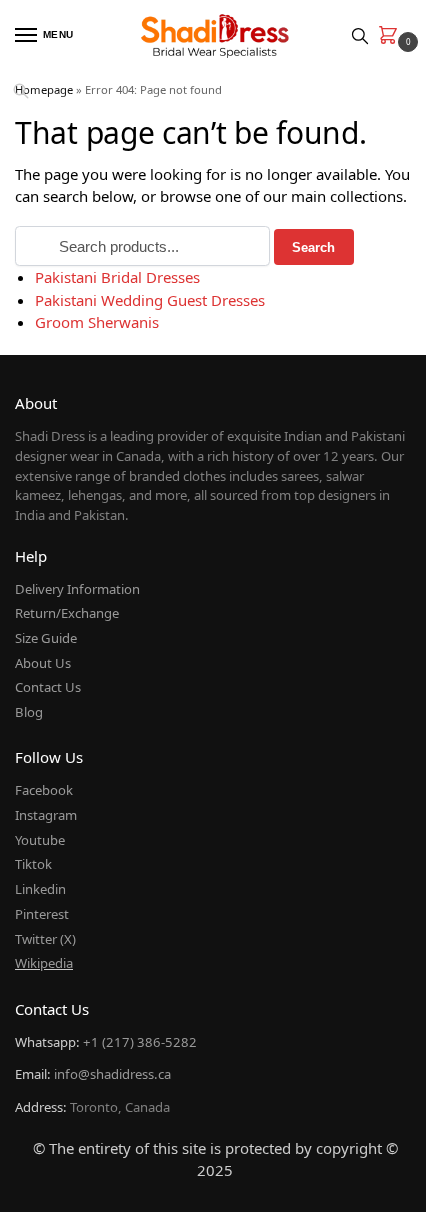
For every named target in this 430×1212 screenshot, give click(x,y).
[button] (392, 36)
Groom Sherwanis (97, 322)
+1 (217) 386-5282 (140, 1042)
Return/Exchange (67, 613)
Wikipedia (44, 963)
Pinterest (42, 914)
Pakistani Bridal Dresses (117, 277)
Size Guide (46, 638)
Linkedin (40, 889)
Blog (29, 712)
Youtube (40, 840)
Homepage (44, 89)
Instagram (46, 815)
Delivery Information (77, 589)
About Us (43, 663)
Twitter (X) (45, 939)
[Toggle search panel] (360, 35)
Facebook (44, 790)
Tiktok (33, 864)
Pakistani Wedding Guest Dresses (150, 300)
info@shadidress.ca (112, 1074)
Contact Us (48, 687)
